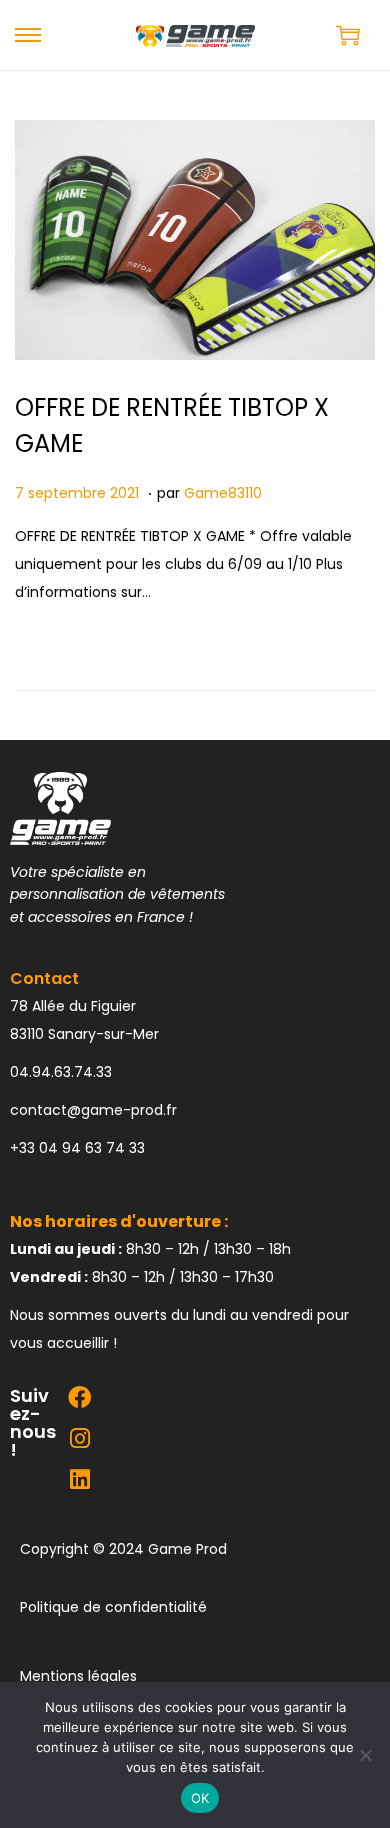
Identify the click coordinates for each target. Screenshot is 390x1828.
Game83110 (223, 493)
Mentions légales (78, 1676)
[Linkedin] (79, 1479)
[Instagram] (79, 1438)
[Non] (365, 1755)
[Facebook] (79, 1397)
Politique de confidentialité (113, 1607)
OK (200, 1798)
